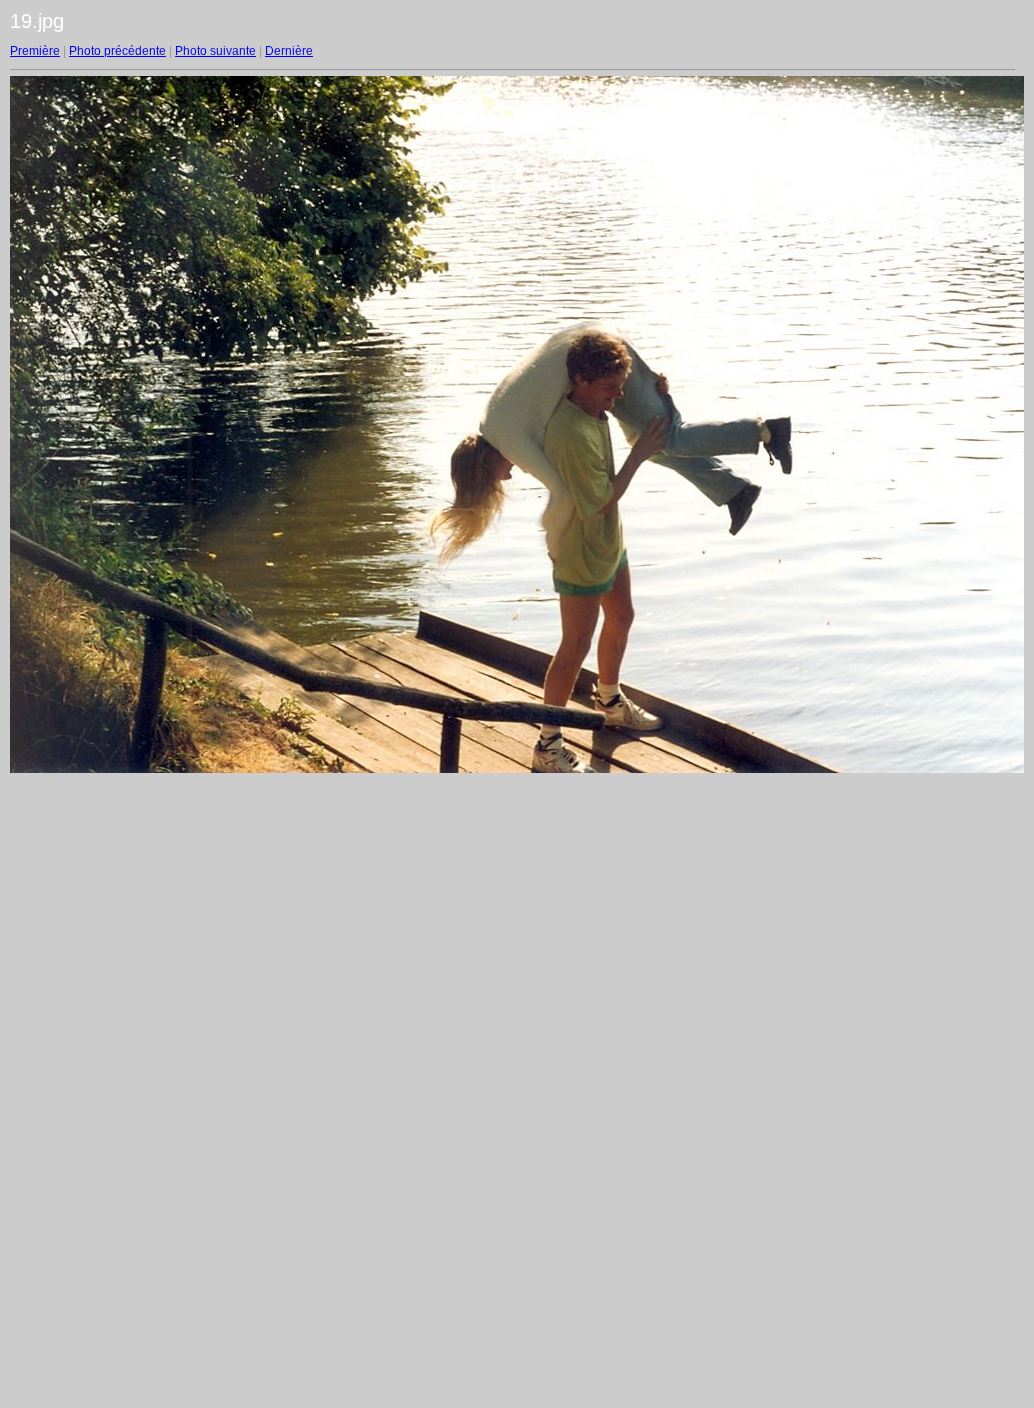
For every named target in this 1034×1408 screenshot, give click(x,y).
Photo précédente (117, 51)
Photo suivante (215, 51)
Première (35, 51)
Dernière (289, 51)
